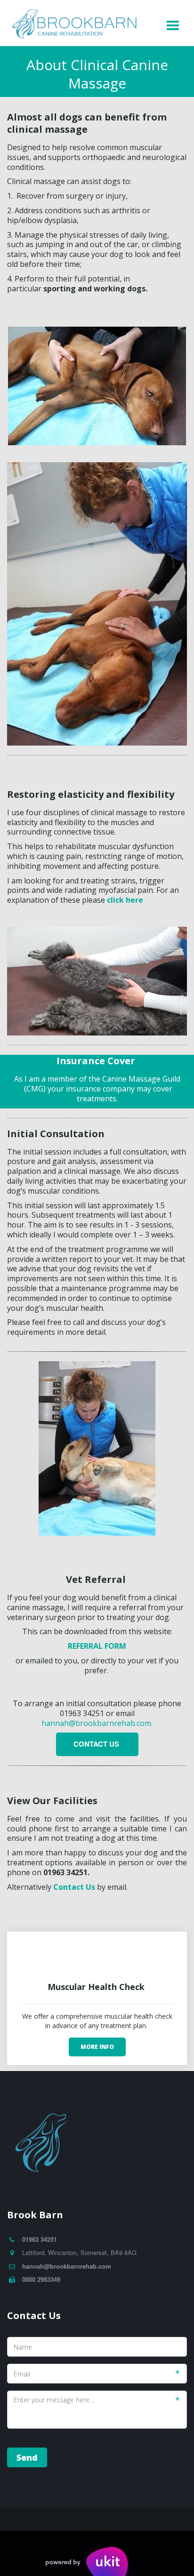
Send (27, 2457)
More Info (97, 2047)
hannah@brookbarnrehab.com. (97, 1723)
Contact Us (97, 1744)
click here (125, 900)
